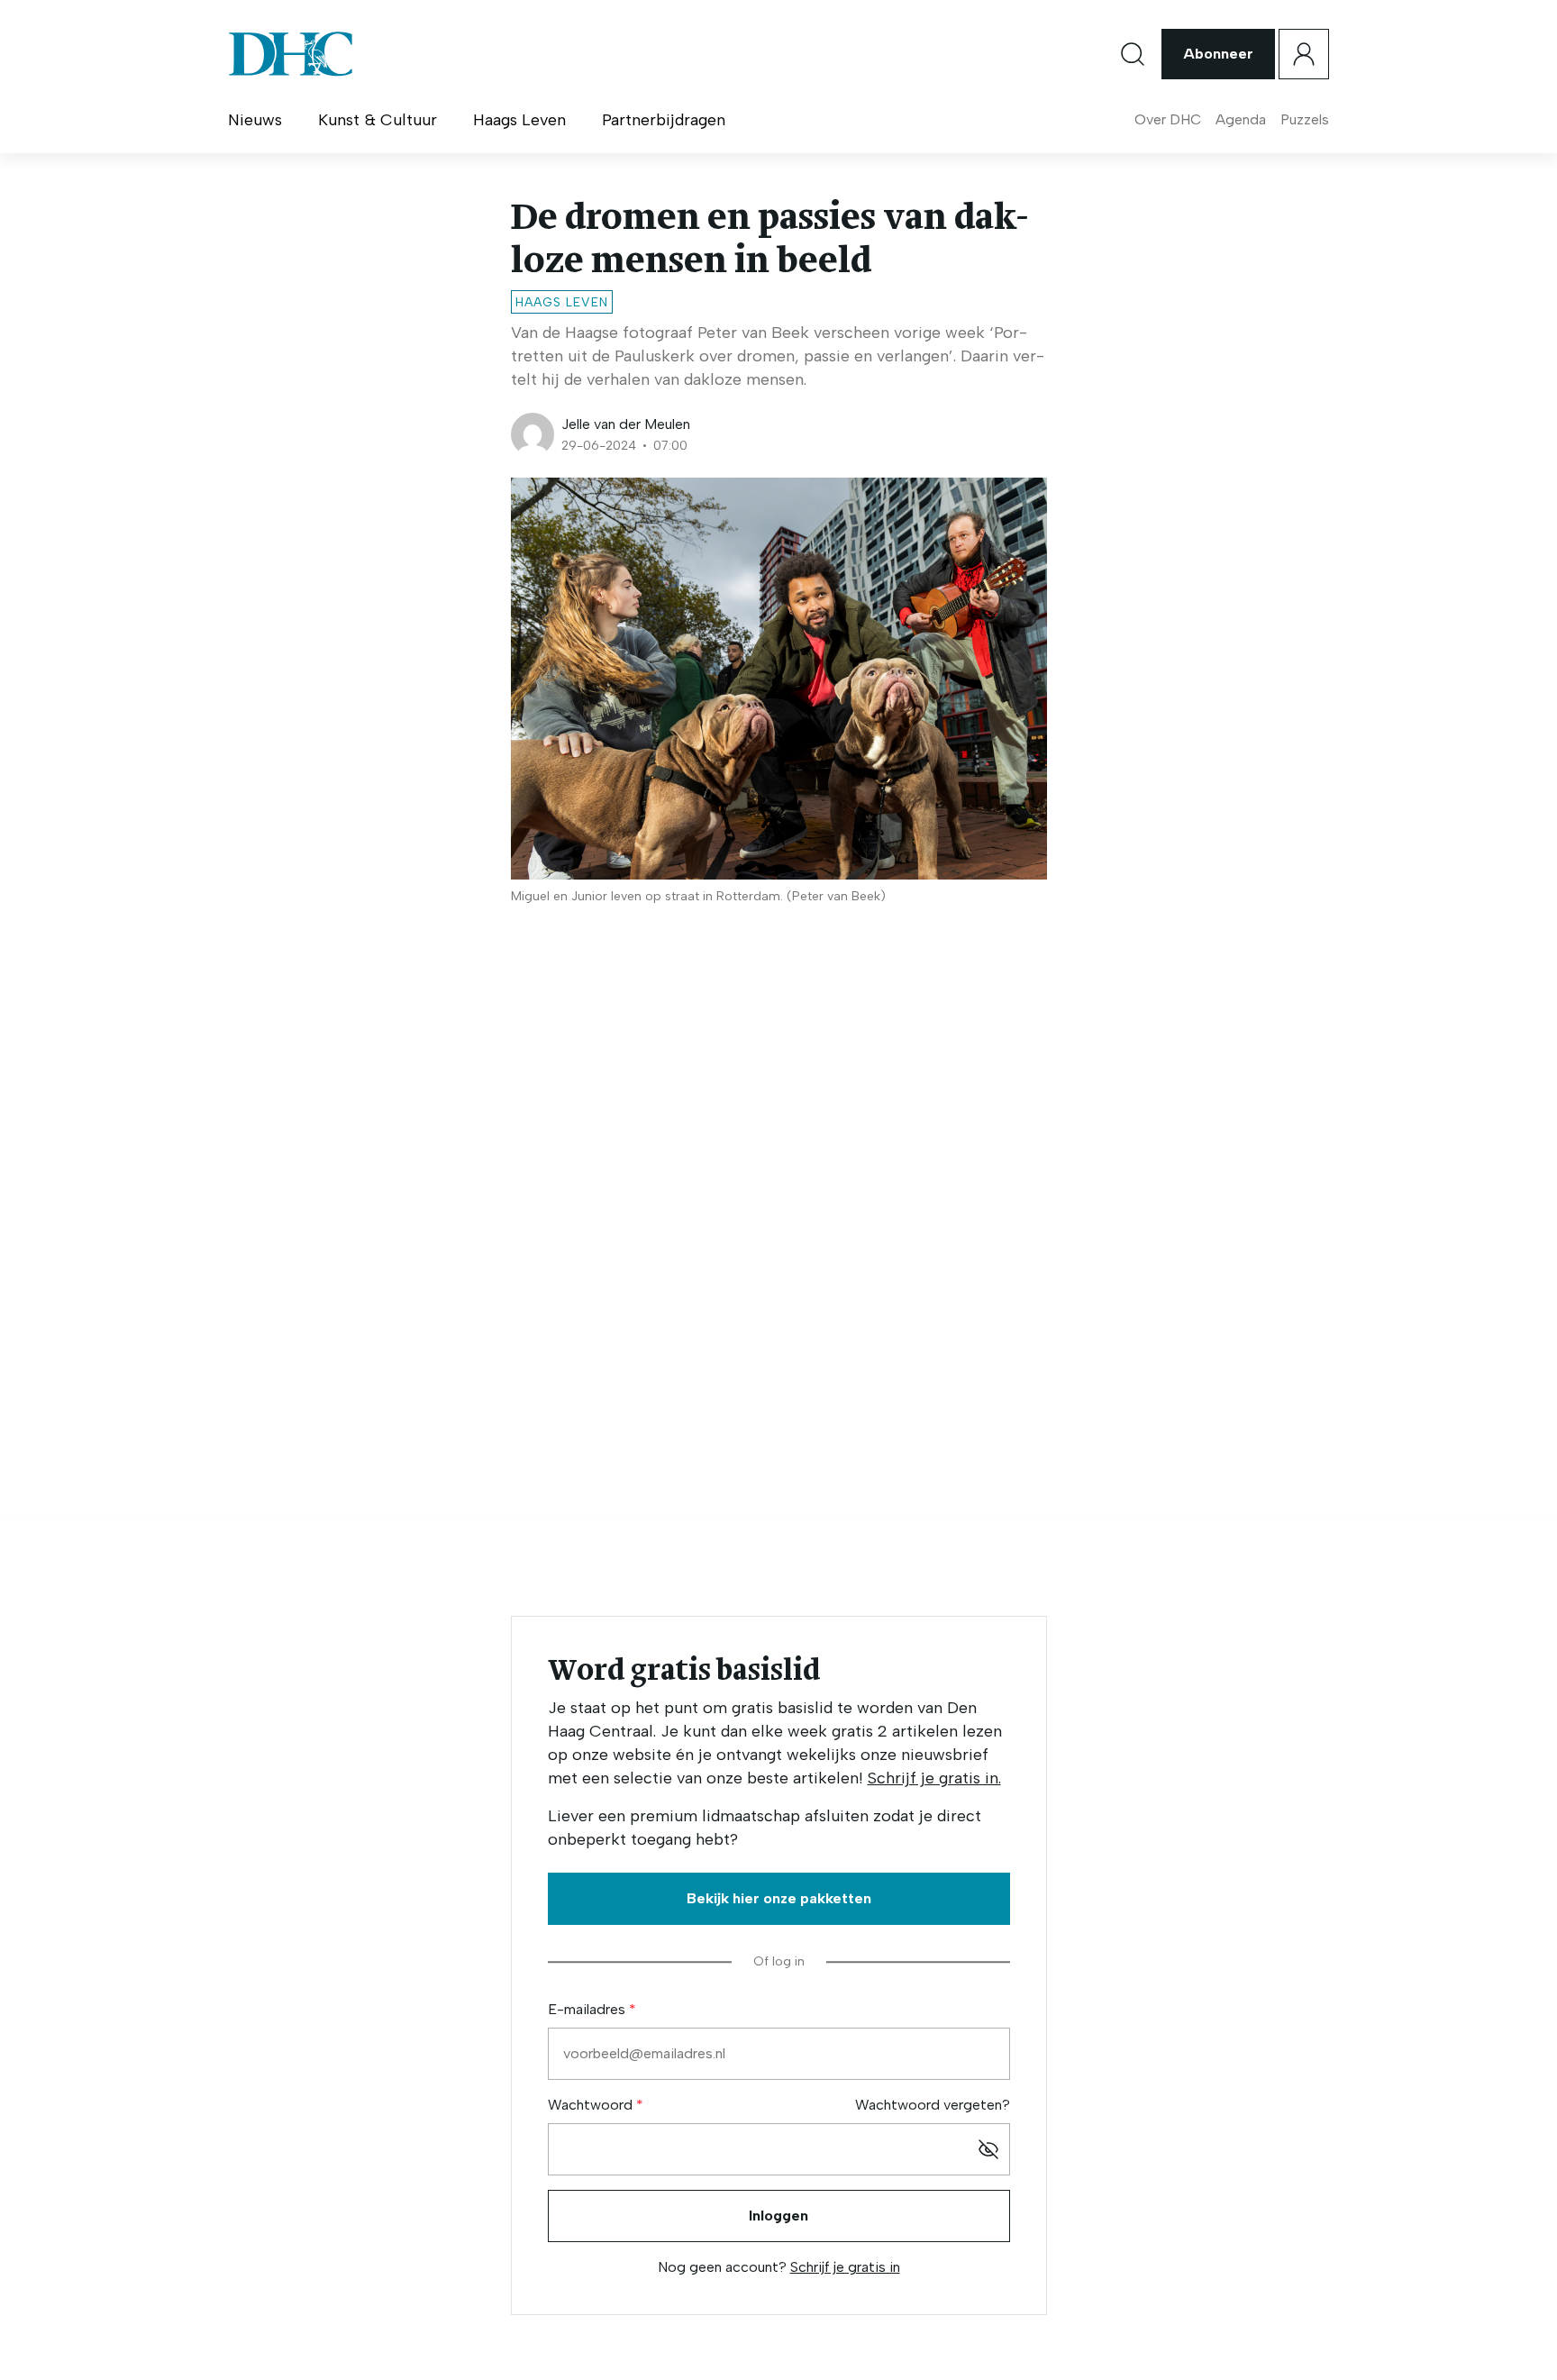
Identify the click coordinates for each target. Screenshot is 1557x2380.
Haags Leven (519, 120)
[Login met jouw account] (1304, 54)
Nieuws (255, 120)
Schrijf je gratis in (845, 2267)
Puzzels (1305, 119)
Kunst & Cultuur (378, 120)
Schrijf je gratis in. (934, 1778)
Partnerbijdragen (664, 120)
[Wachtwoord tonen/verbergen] (988, 2149)
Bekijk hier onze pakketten (779, 1898)
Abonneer (1218, 54)
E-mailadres (588, 2009)
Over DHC (1168, 119)
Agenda (1241, 119)
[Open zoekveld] (1133, 54)
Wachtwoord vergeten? (933, 2105)
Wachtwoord (592, 2105)
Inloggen (778, 2216)
